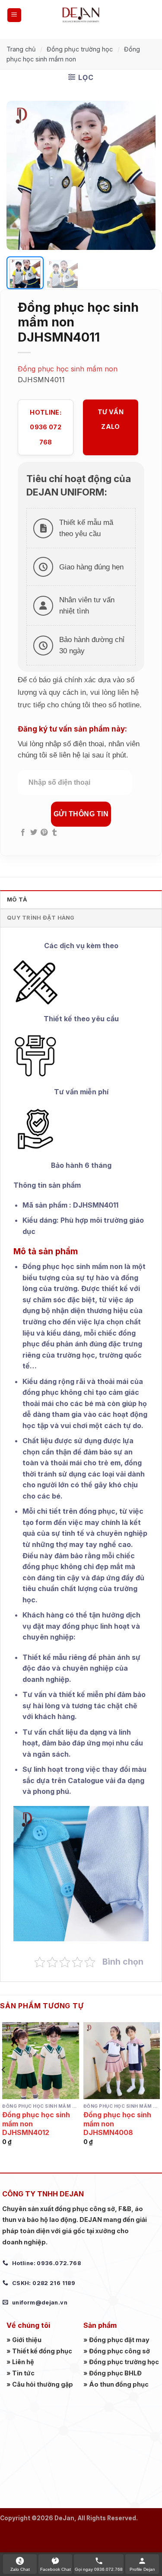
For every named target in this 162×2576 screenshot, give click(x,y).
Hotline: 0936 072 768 (45, 427)
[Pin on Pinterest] (44, 833)
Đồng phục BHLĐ (115, 2373)
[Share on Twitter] (34, 833)
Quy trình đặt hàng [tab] (41, 918)
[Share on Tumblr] (54, 833)
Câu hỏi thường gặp (43, 2384)
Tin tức (23, 2373)
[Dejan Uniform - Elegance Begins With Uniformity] (81, 15)
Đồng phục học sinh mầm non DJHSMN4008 (117, 2124)
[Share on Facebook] (23, 833)
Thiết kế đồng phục (42, 2351)
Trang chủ (21, 49)
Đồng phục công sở (119, 2351)
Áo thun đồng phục (119, 2384)
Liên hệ (23, 2362)
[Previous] (20, 175)
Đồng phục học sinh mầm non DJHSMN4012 (36, 2124)
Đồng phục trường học (80, 49)
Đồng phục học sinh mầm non (68, 369)
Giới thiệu (27, 2340)
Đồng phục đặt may (119, 2340)
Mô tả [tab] (17, 900)
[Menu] (14, 15)
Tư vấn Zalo (111, 419)
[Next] (142, 175)
